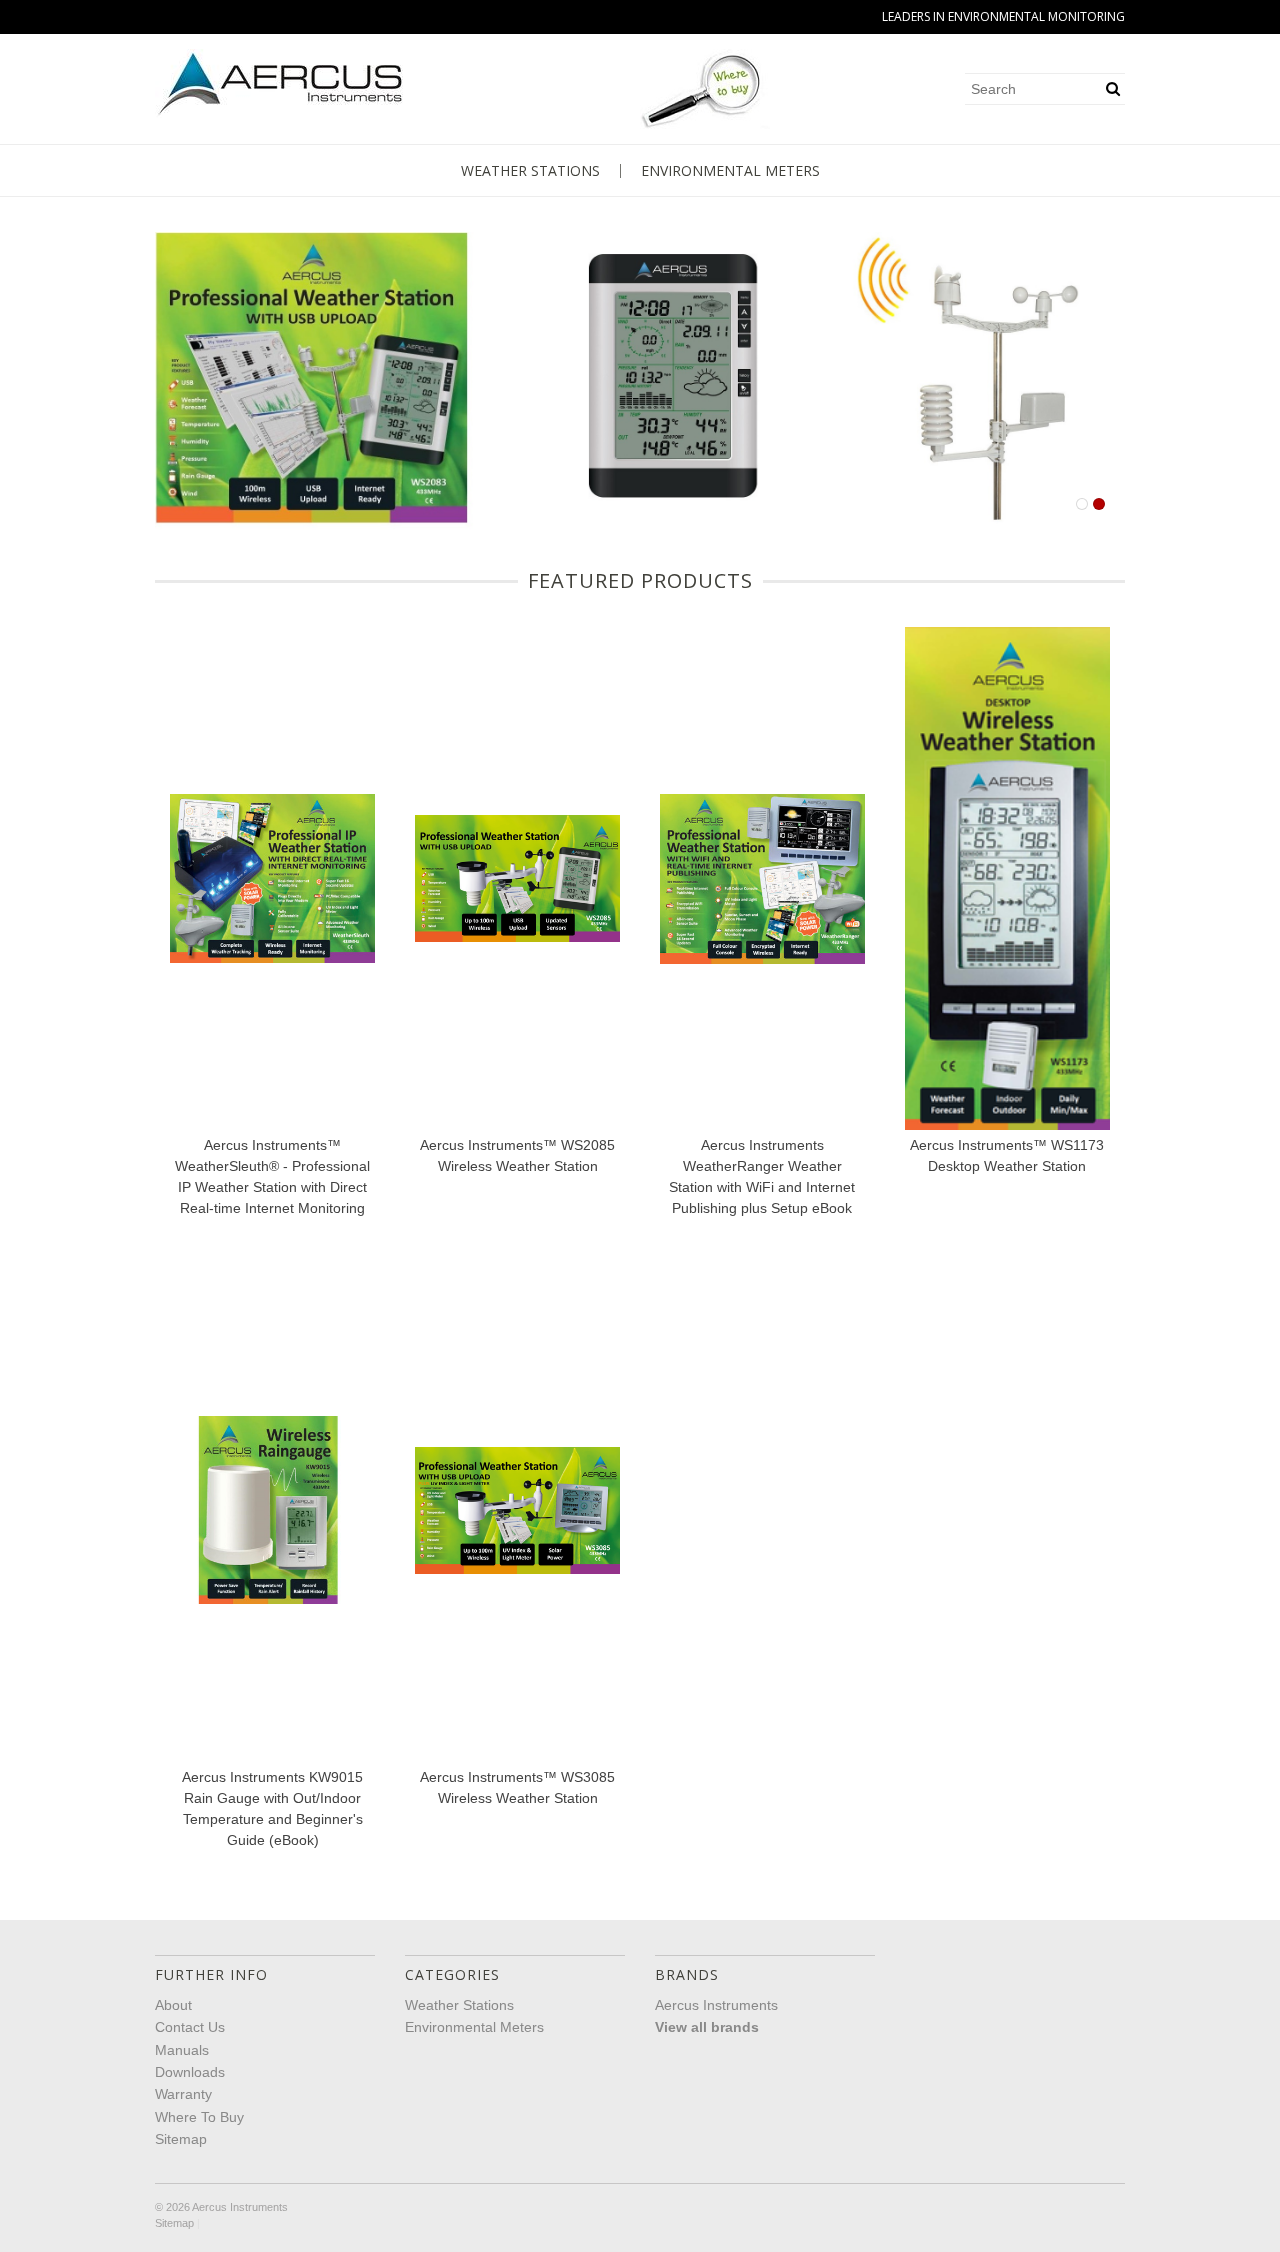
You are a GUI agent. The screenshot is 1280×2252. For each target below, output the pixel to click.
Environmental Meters (730, 171)
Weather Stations (530, 171)
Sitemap (181, 2139)
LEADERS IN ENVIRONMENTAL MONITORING (1003, 17)
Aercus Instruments (716, 2005)
